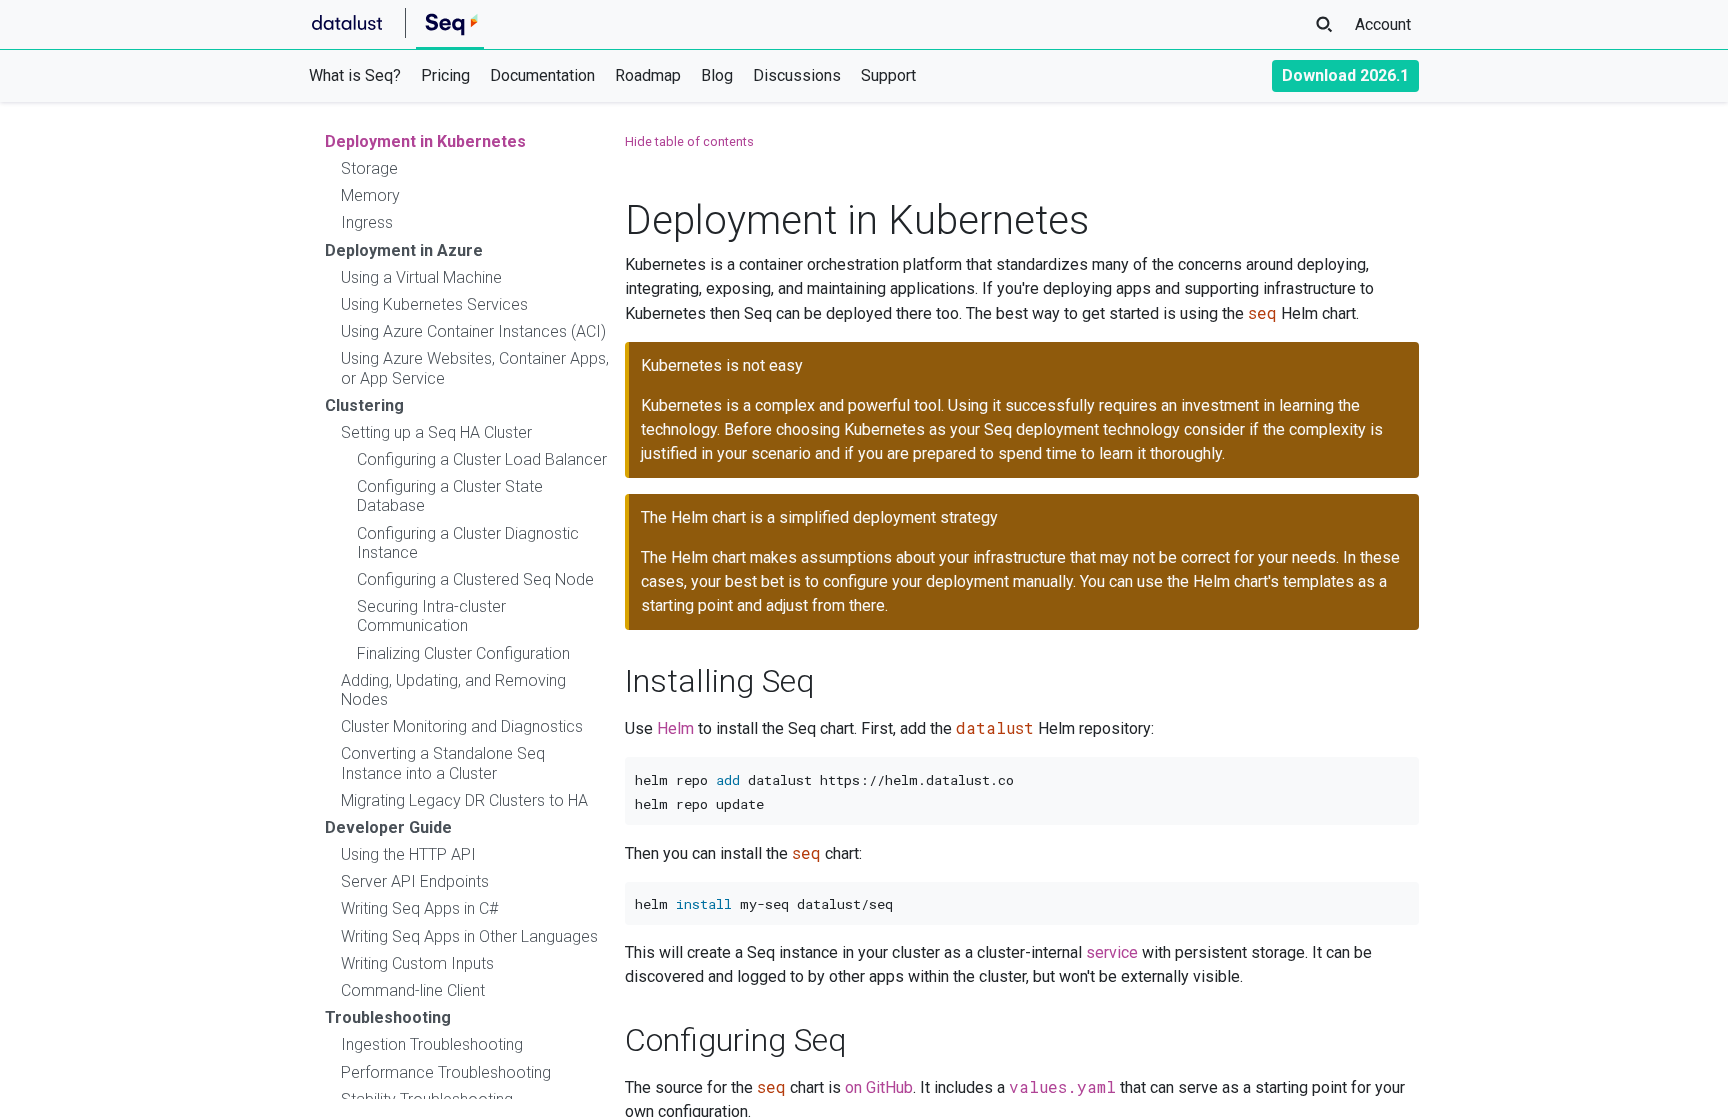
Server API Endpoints (415, 881)
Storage (369, 168)
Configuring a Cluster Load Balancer (482, 459)
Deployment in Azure (404, 250)
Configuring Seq (735, 1040)
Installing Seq (719, 681)
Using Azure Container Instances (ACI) (473, 331)
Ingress (367, 222)
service (1112, 952)
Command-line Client (413, 990)
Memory (370, 195)
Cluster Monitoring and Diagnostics (462, 726)
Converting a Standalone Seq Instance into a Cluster (443, 763)
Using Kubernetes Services (434, 304)
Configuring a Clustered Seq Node (475, 579)
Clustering (364, 405)
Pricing (445, 75)
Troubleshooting (388, 1017)
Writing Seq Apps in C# (419, 908)
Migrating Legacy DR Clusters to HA (464, 800)
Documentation (542, 75)
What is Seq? (355, 75)
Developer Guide (388, 827)
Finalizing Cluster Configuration (463, 653)
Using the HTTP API (408, 854)
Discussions (797, 75)
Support (888, 75)
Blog (717, 75)
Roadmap (648, 75)
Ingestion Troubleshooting (432, 1044)
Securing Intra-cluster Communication (431, 616)
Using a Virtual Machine (421, 277)
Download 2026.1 (1345, 75)
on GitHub (879, 1087)
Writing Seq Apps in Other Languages (469, 936)
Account (1383, 24)
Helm (675, 728)
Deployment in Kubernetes (425, 141)
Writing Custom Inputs (417, 963)
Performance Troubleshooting (446, 1072)
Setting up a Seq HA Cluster (436, 432)
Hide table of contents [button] (689, 141)
